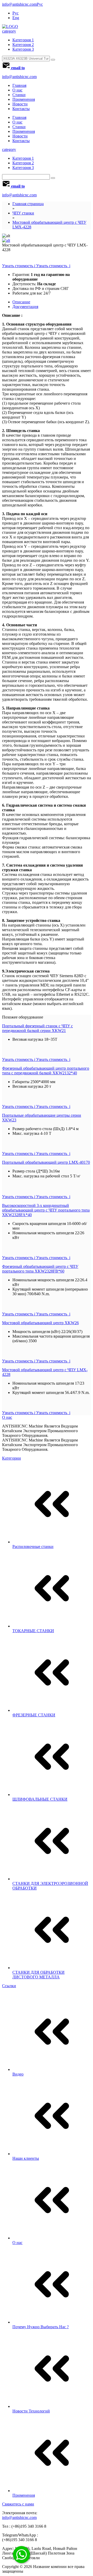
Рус (40, 4)
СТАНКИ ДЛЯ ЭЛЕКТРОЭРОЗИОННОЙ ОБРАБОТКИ (50, 1886)
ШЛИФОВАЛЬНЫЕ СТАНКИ (40, 1799)
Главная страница (28, 204)
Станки (19, 95)
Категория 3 (23, 49)
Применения (24, 99)
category (9, 31)
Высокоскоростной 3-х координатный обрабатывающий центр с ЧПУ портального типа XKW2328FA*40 (46, 1210)
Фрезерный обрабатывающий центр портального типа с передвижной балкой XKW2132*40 (46, 1071)
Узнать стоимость (36, 266)
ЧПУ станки (23, 213)
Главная (19, 85)
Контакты (21, 109)
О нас (17, 90)
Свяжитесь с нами (18, 2504)
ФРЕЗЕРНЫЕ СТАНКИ (34, 1715)
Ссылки (9, 1986)
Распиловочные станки (33, 1547)
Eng (16, 18)
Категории (11, 1458)
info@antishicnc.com (19, 4)
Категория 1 (23, 40)
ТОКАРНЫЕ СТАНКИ (33, 1631)
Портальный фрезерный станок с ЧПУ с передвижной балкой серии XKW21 (37, 1028)
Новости (20, 104)
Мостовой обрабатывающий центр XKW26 (40, 1323)
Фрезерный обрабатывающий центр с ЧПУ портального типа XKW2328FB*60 (40, 1269)
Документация (25, 307)
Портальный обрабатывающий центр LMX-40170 (46, 1162)
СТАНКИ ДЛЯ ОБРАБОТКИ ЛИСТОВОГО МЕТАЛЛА (38, 1975)
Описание (21, 302)
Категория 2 (23, 45)
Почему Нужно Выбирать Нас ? (41, 2327)
